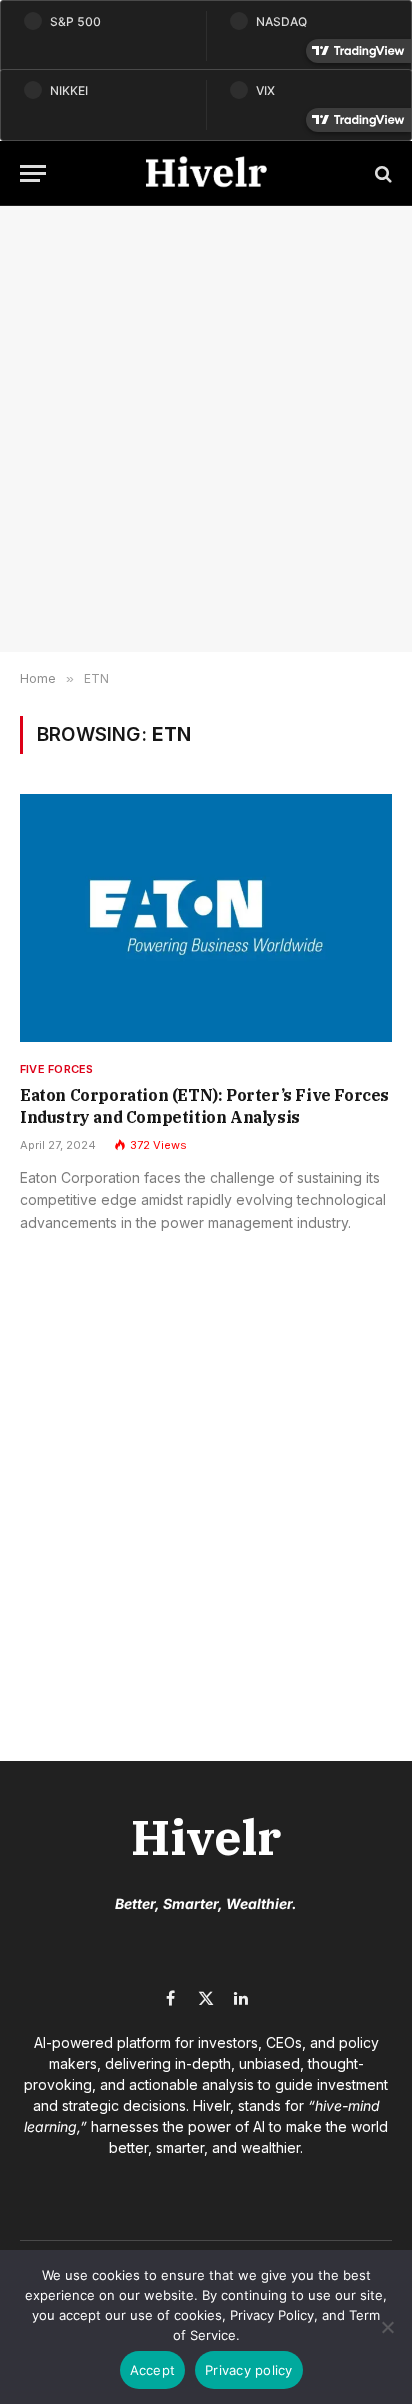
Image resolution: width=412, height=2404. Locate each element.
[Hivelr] (206, 173)
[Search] (381, 173)
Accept (153, 2370)
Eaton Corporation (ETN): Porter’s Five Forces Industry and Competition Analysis (204, 1106)
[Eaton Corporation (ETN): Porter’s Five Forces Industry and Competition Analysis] (206, 918)
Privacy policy (249, 2370)
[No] (387, 2327)
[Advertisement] (206, 429)
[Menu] (33, 173)
